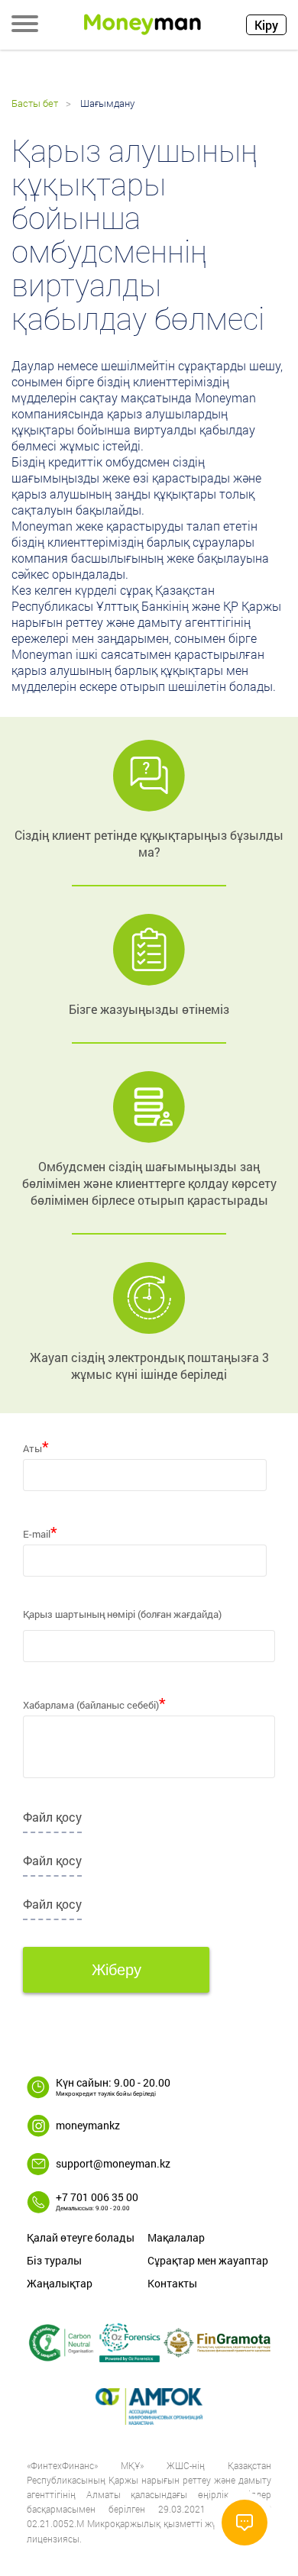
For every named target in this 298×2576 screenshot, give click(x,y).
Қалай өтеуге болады (81, 2237)
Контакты (172, 2283)
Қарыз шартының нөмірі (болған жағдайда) (122, 1614)
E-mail (40, 1529)
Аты (36, 1444)
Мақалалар (176, 2237)
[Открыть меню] (25, 25)
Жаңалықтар (60, 2283)
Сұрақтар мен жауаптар (208, 2260)
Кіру (266, 25)
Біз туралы (54, 2260)
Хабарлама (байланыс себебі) (94, 1700)
